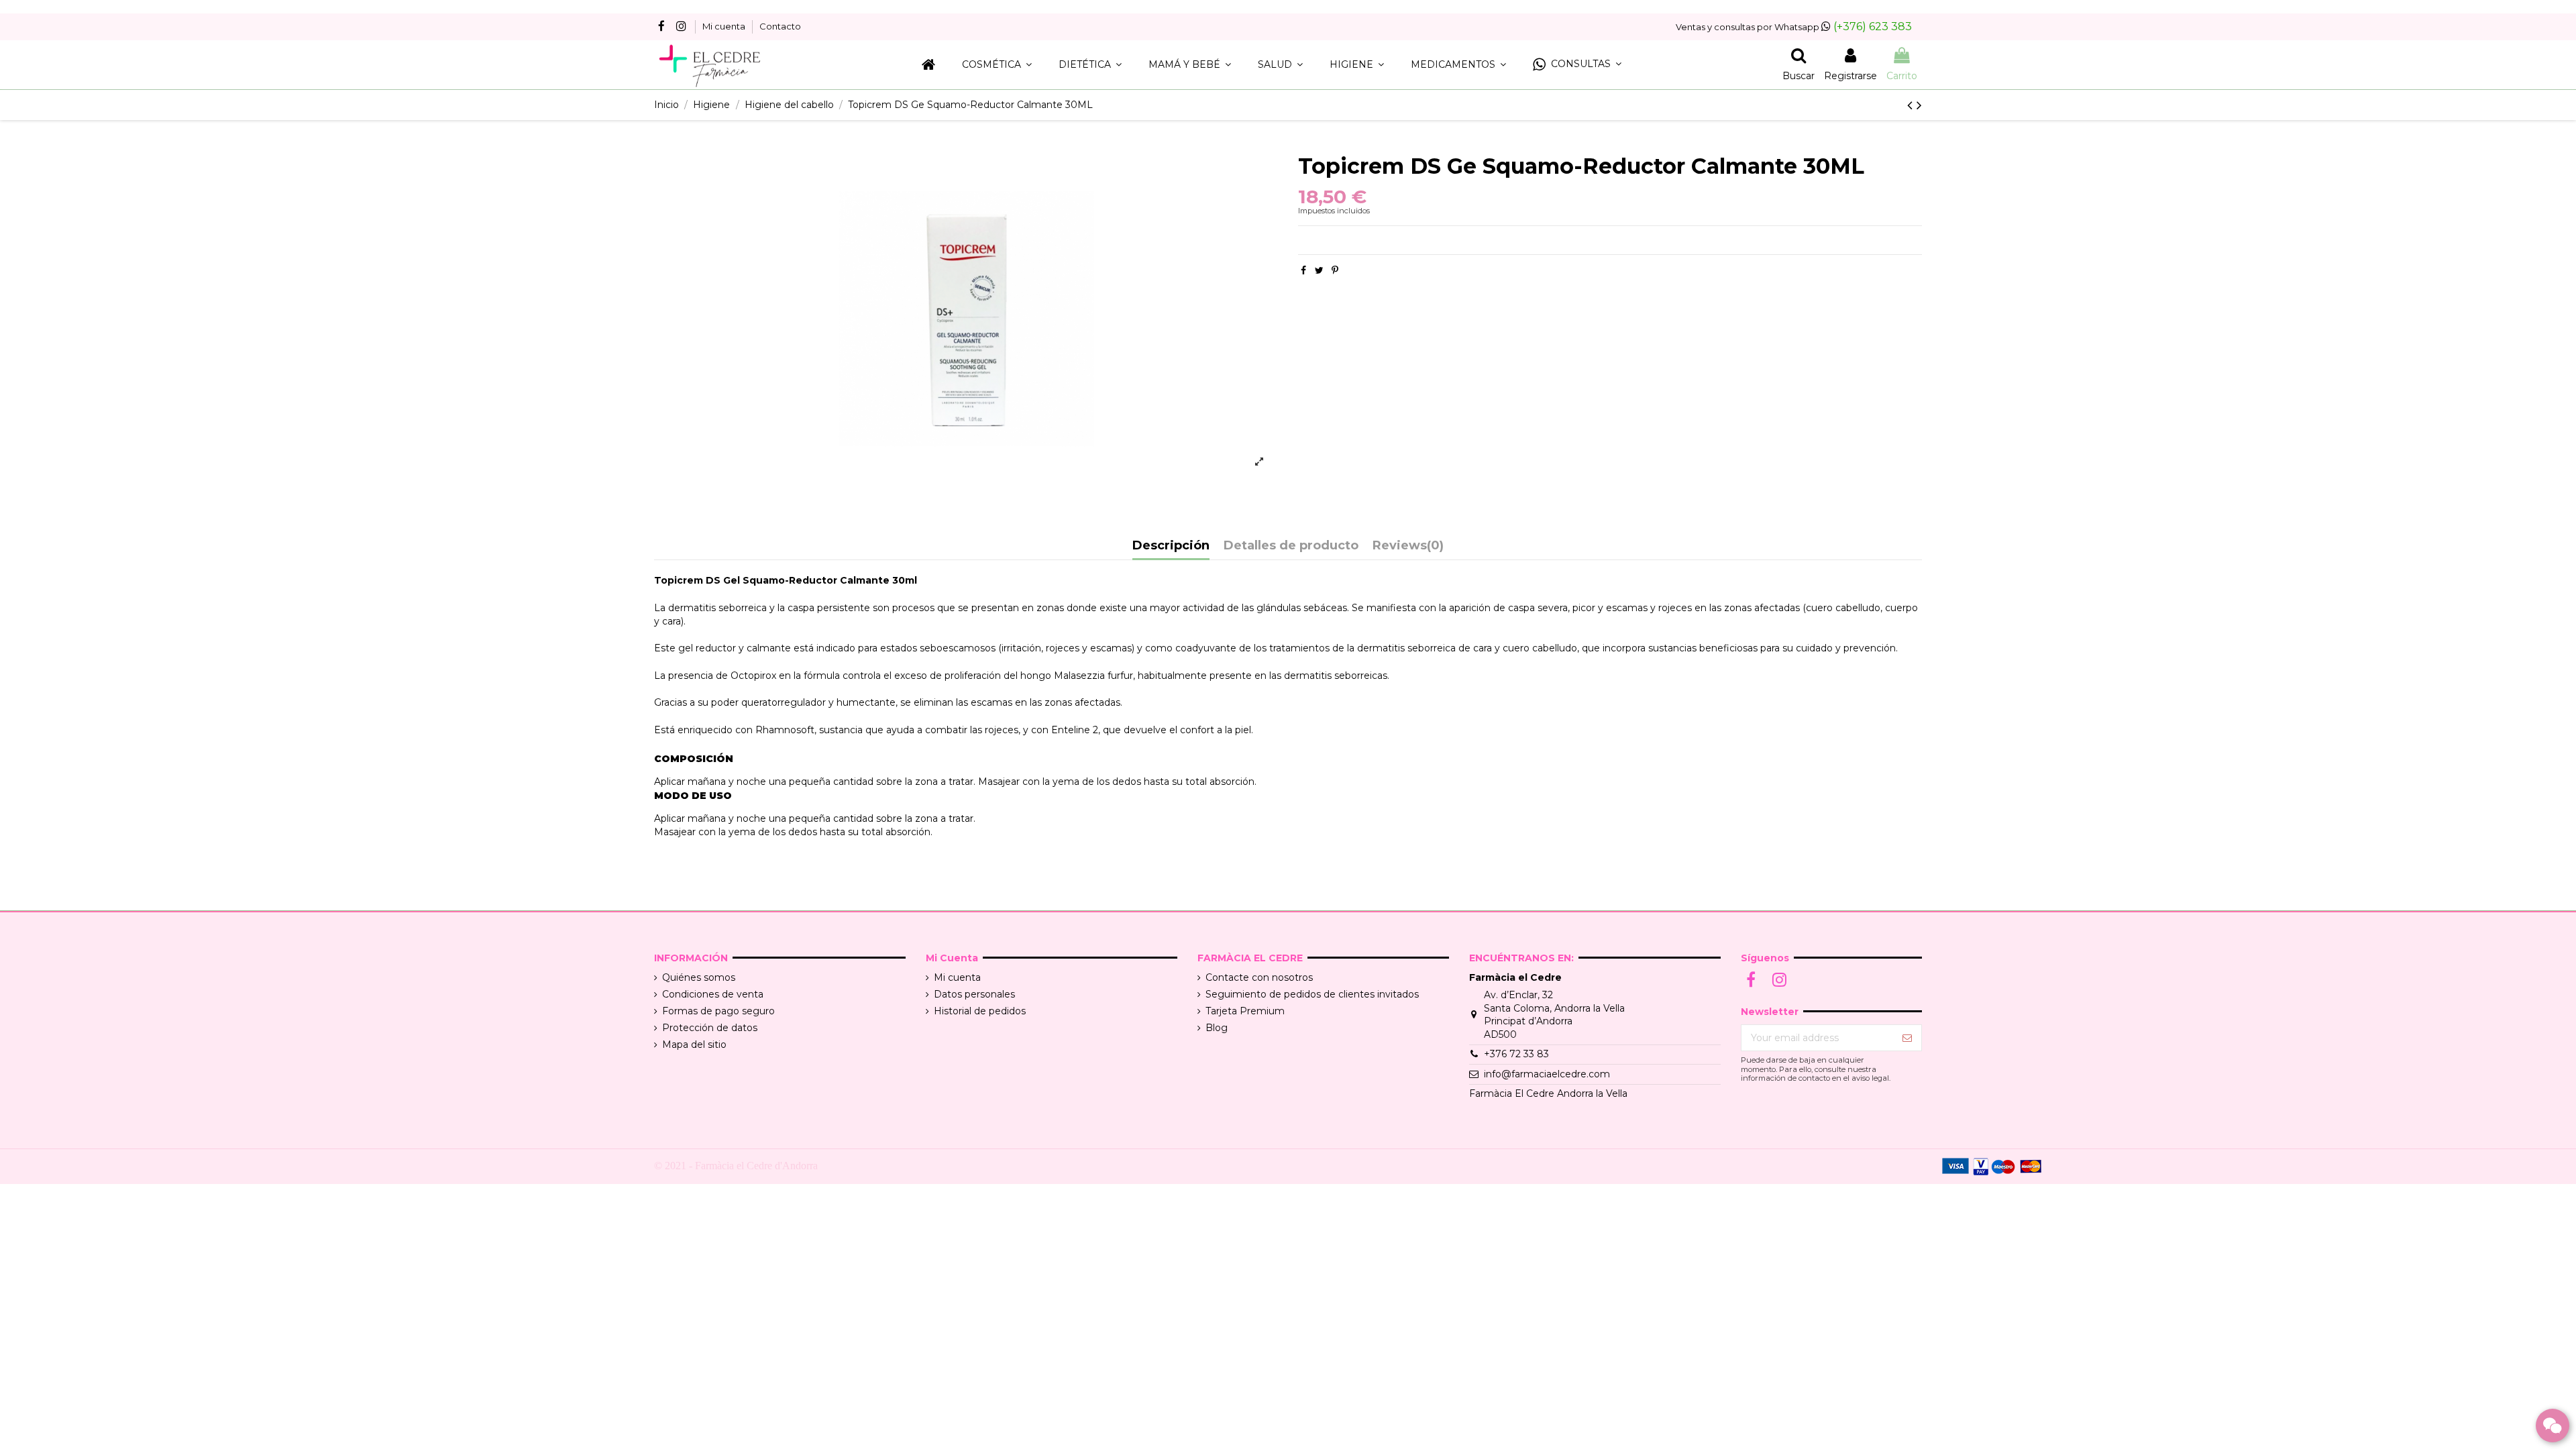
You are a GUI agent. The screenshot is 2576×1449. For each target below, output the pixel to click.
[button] (1577, 65)
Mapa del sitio (694, 1044)
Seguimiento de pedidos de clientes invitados (1312, 994)
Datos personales (974, 994)
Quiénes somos (699, 977)
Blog (1217, 1028)
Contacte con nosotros (1259, 977)
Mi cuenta (725, 26)
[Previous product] (1912, 105)
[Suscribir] (1907, 1038)
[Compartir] (1303, 270)
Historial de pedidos (980, 1011)
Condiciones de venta (713, 994)
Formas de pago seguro (718, 1011)
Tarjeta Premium (1245, 1011)
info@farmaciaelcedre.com (1547, 1074)
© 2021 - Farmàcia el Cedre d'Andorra (736, 1166)
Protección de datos (710, 1028)
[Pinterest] (1335, 270)
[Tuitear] (1319, 270)
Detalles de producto (1291, 546)
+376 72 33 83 (1516, 1054)
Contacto (780, 26)
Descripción (1171, 546)
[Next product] (1919, 105)
